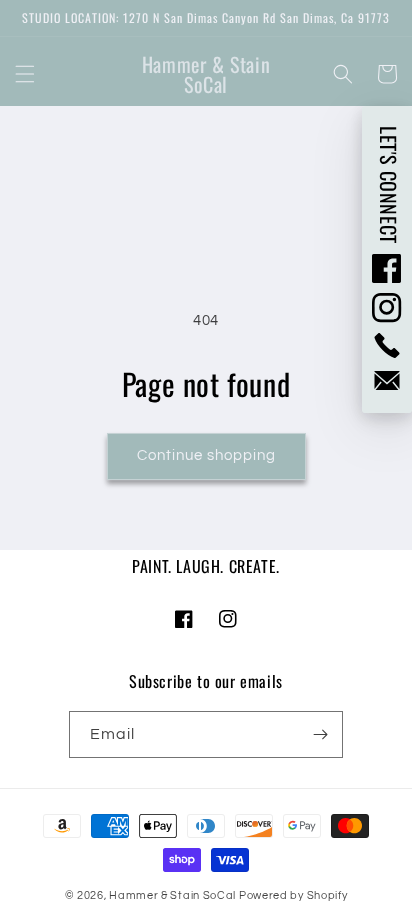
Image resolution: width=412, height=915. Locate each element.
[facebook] (387, 268)
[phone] (387, 345)
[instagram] (387, 308)
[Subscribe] (320, 734)
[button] (25, 74)
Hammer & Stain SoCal (172, 895)
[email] (387, 380)
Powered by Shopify (293, 895)
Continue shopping (206, 455)
